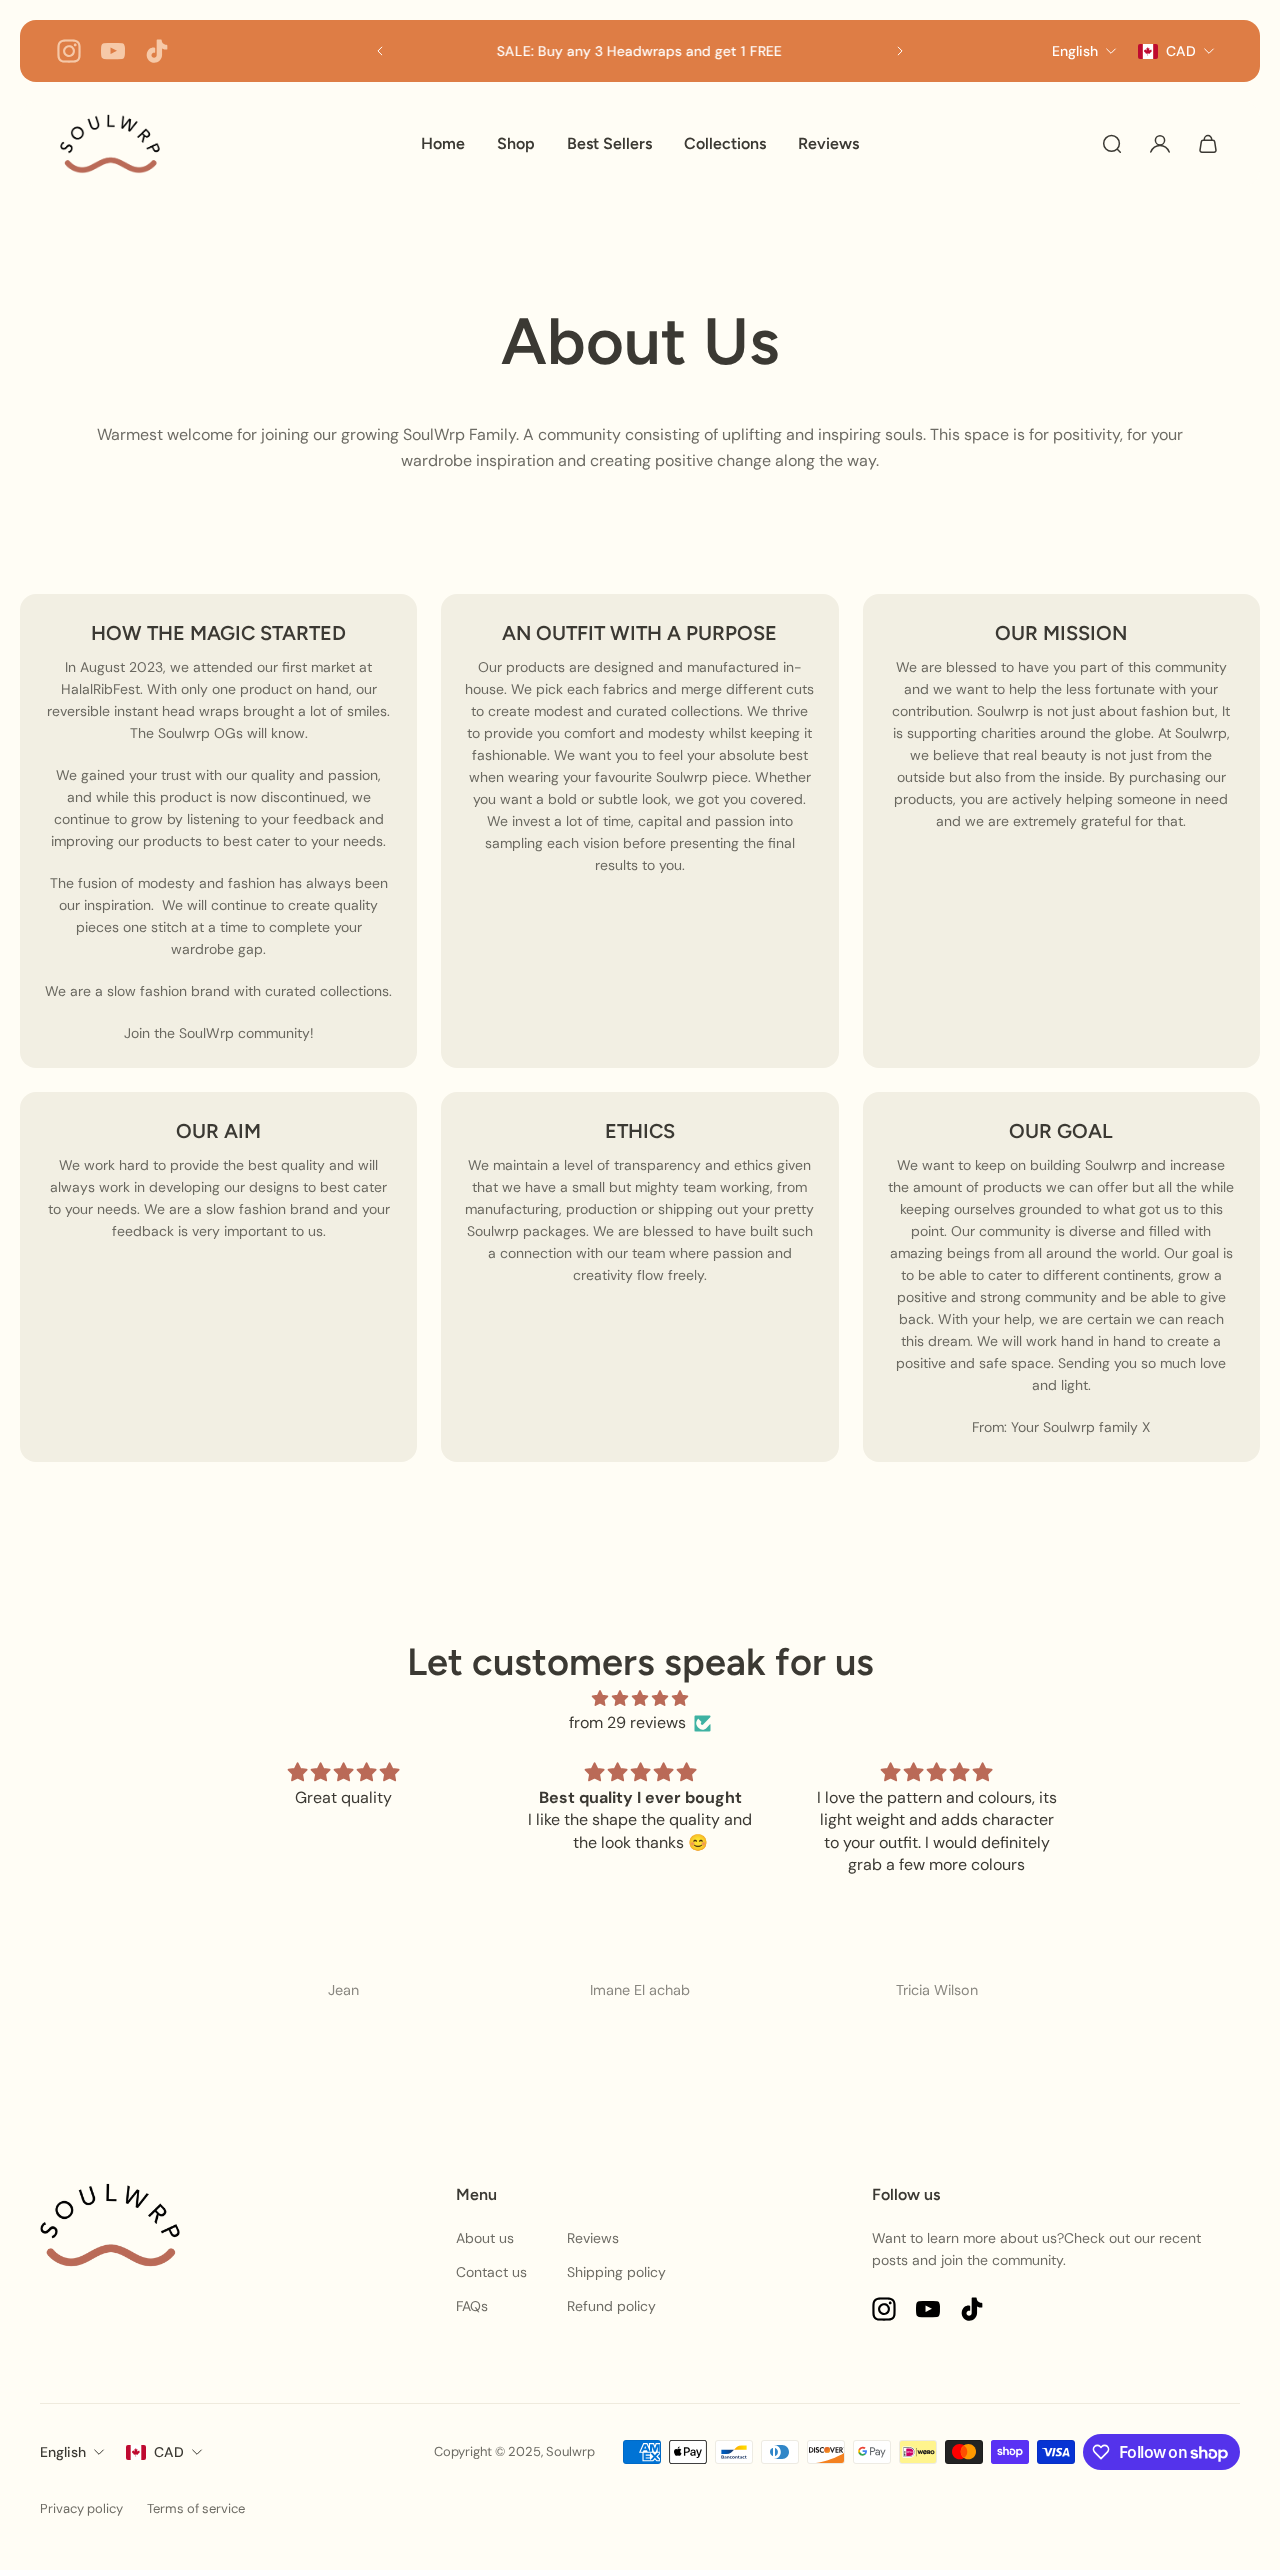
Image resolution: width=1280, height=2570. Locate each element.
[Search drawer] (1112, 144)
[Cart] (1208, 144)
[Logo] (110, 144)
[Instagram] (69, 51)
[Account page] (1160, 144)
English (63, 2452)
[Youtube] (113, 51)
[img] (640, 1698)
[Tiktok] (157, 51)
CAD (169, 2452)
